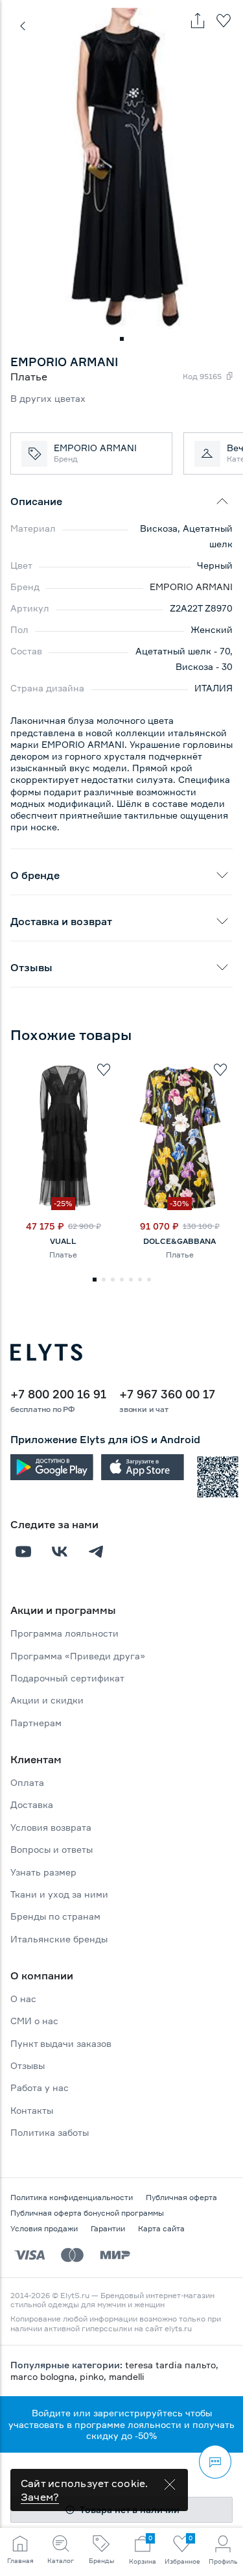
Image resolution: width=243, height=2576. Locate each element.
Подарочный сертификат (67, 1678)
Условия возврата (51, 1827)
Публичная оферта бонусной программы (87, 2213)
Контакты (32, 2110)
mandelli (127, 2376)
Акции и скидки (47, 1700)
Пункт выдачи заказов (61, 2043)
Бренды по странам (55, 1916)
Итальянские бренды (59, 1939)
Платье (63, 1255)
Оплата (27, 1782)
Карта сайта (161, 2228)
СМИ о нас (34, 2021)
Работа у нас (40, 2087)
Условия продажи (44, 2228)
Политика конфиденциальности (72, 2197)
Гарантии (108, 2228)
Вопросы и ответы (52, 1849)
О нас (23, 1999)
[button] (122, 339)
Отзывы (28, 2065)
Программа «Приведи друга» (78, 1656)
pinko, (94, 2376)
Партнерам (36, 1723)
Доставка (32, 1804)
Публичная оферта (181, 2197)
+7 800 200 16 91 (58, 1394)
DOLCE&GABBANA (179, 1241)
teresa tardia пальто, (172, 2365)
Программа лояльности (64, 1633)
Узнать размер (43, 1872)
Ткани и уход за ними (59, 1894)
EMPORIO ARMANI (191, 587)
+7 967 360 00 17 (167, 1394)
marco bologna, (45, 2376)
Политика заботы (50, 2132)
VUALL (63, 1241)
